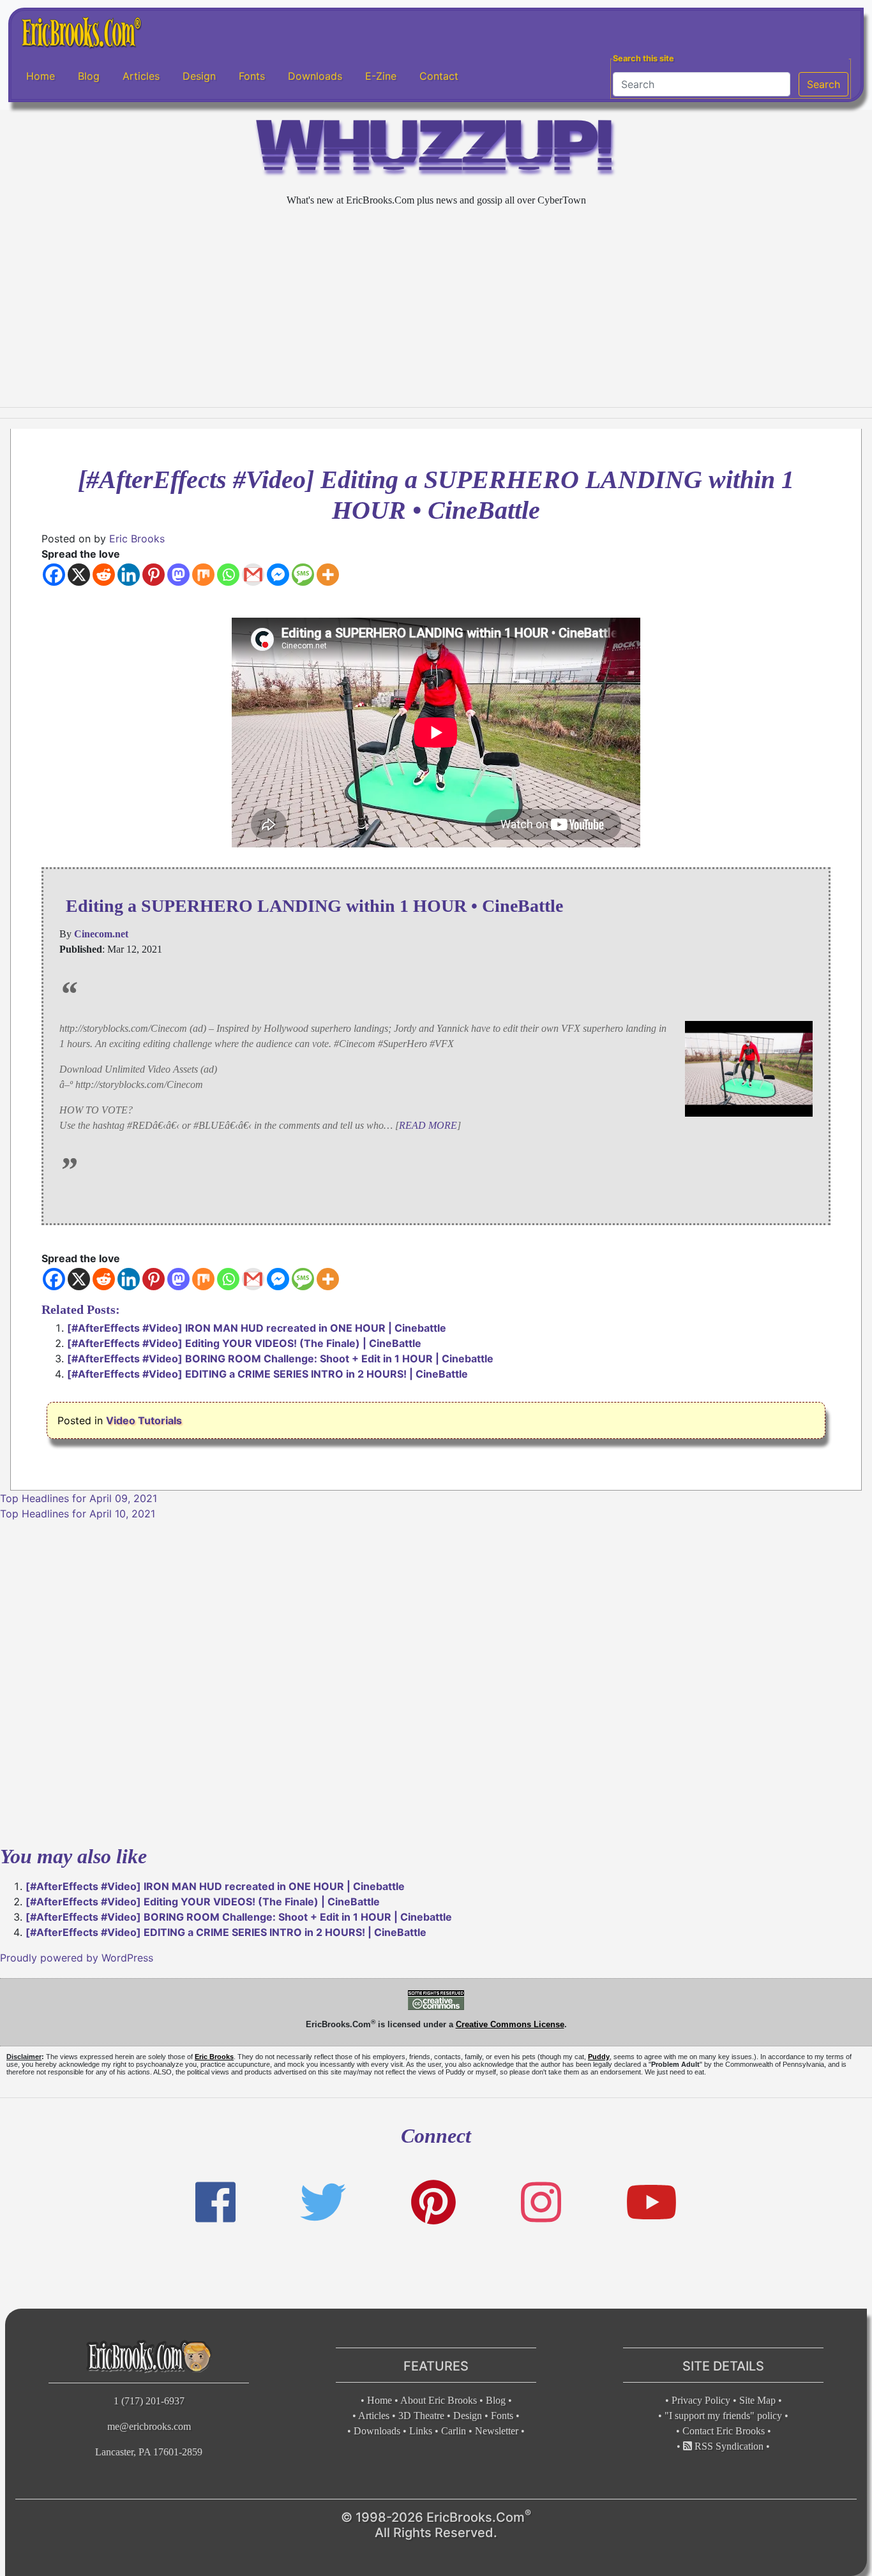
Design (199, 76)
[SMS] (303, 575)
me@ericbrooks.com (149, 2426)
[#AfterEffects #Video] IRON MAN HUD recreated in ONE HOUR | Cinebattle (257, 1328)
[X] (79, 575)
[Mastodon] (178, 575)
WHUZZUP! (436, 151)
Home (41, 76)
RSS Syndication (728, 2446)
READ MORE (428, 1125)
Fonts (252, 76)
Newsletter (497, 2431)
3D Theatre (421, 2416)
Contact (439, 76)
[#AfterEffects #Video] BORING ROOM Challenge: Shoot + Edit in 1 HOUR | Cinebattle (280, 1359)
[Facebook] (54, 575)
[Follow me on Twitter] (323, 2202)
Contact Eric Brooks (724, 2431)
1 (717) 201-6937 (149, 2401)
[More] (328, 575)
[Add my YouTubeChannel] (651, 2202)
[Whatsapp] (228, 575)
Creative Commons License (510, 2024)
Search (823, 84)
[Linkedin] (129, 575)
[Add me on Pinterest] (433, 2202)
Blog (89, 76)
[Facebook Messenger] (278, 575)
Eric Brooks (137, 539)
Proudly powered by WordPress (77, 1958)
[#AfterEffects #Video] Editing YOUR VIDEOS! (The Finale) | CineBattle (244, 1343)
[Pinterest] (154, 575)
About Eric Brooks (439, 2400)
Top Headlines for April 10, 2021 (78, 1514)
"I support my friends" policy (723, 2416)
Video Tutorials (144, 1420)
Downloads (315, 76)
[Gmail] (253, 575)
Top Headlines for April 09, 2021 (79, 1498)
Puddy (599, 2057)
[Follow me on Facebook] (215, 2202)
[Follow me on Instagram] (541, 2202)
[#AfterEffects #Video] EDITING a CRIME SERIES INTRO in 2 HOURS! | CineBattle (267, 1374)
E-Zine (381, 76)
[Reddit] (104, 575)
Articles (141, 76)
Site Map (757, 2400)
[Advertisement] (436, 308)
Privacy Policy (701, 2400)
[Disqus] (436, 1681)
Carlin (454, 2431)
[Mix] (203, 575)
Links (421, 2431)
